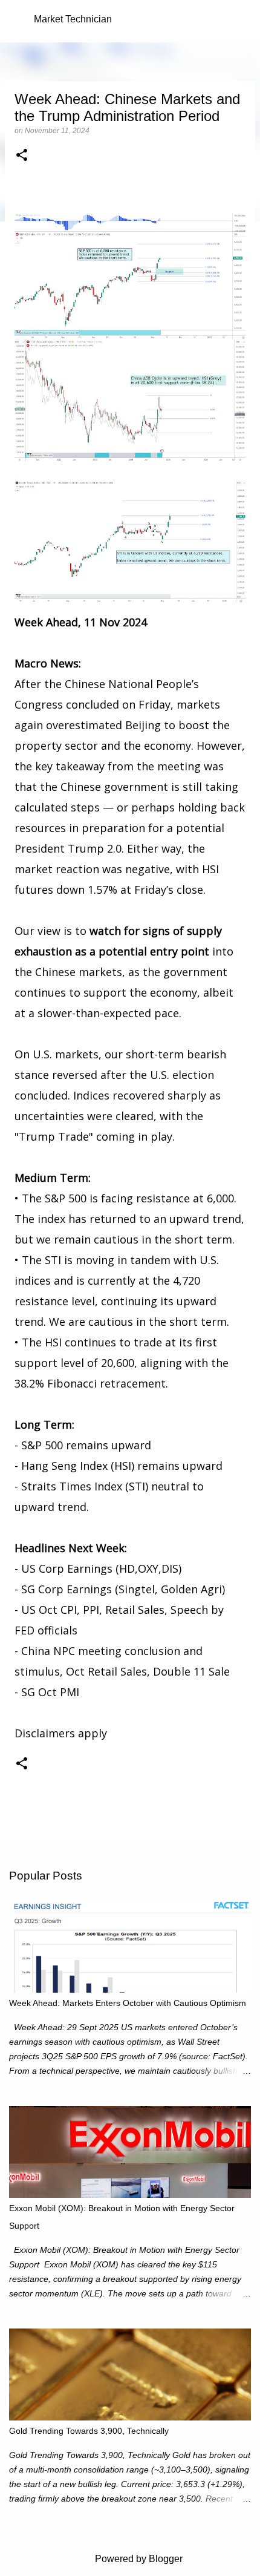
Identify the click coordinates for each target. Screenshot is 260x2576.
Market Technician (73, 19)
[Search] (243, 19)
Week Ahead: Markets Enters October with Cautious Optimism (128, 2003)
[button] (22, 156)
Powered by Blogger (138, 2559)
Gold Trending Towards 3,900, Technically (89, 2431)
